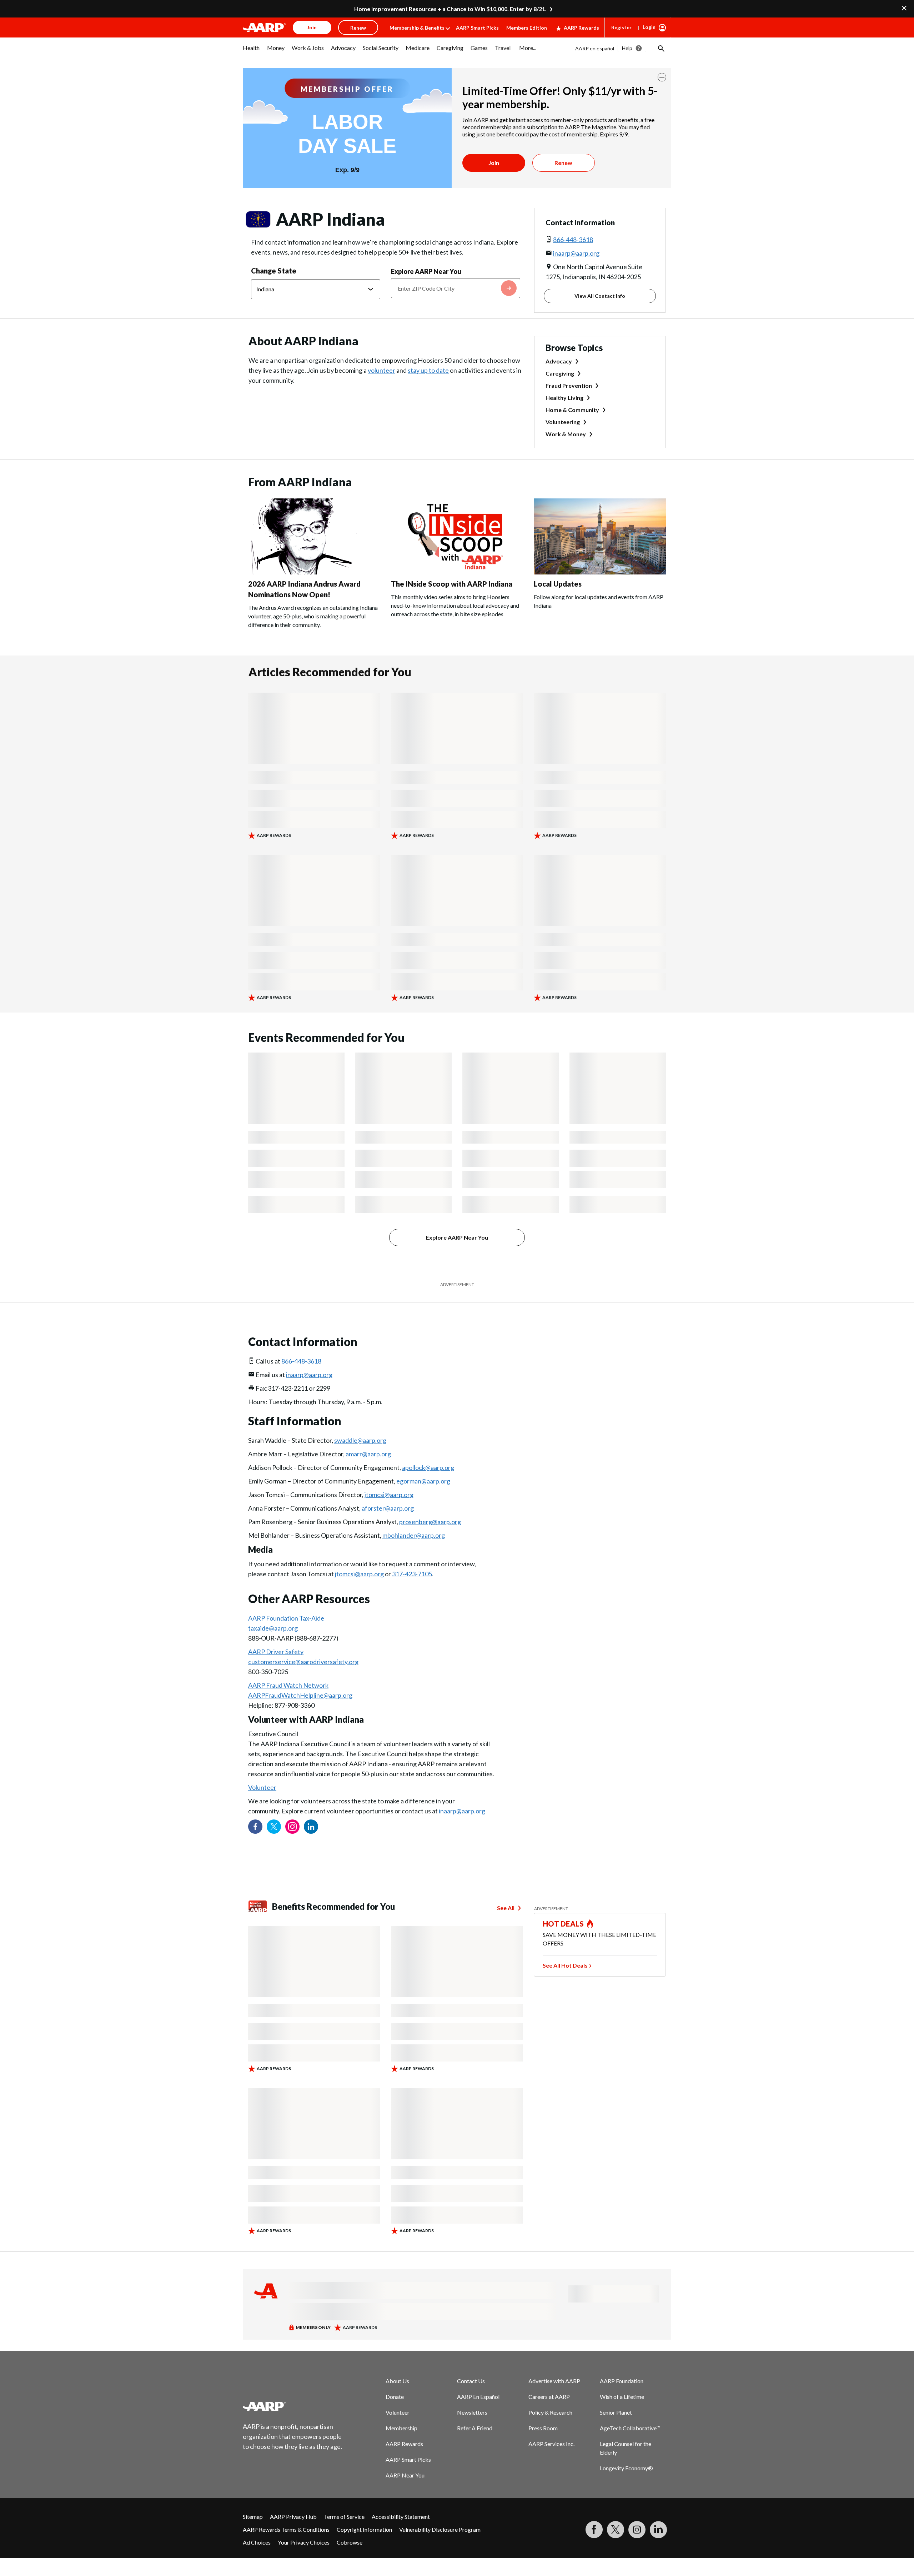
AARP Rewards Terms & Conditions (286, 2529)
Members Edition (527, 28)
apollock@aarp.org (428, 1467)
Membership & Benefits (417, 28)
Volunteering (563, 422)
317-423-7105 (412, 1574)
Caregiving (560, 373)
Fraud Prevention (569, 385)
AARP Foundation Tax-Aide (286, 1618)
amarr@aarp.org (368, 1454)
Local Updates (558, 584)
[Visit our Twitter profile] (274, 1827)
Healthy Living (564, 398)
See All (506, 1908)
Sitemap (253, 2517)
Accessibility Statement (401, 2517)
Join (494, 163)
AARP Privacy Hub (293, 2517)
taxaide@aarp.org (273, 1628)
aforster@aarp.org (388, 1508)
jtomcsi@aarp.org (389, 1495)
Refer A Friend (475, 2428)
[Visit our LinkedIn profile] (311, 1827)
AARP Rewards (581, 28)
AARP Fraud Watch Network (288, 1685)
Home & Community (572, 410)
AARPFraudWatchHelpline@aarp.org (300, 1695)
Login (649, 27)
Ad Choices (257, 2542)
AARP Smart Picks (477, 28)
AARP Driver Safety (276, 1652)
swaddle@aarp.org (360, 1440)
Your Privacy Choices (304, 2542)
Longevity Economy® (626, 2468)
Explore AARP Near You (426, 271)
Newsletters (472, 2412)
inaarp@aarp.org (576, 253)
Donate (395, 2397)
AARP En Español (478, 2397)
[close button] (662, 77)
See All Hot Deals (565, 1965)
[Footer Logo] (293, 2406)
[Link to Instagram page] (292, 1827)
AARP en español (595, 48)
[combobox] (456, 288)
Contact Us (471, 2381)
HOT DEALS (563, 1924)
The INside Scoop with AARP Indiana (452, 584)
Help (627, 48)
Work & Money (566, 434)
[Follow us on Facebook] (255, 1827)
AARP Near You (405, 2475)
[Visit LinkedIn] (658, 2530)
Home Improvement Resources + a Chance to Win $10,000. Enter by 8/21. (450, 9)
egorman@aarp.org (423, 1481)
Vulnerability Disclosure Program (440, 2529)
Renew (563, 163)
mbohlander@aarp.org (414, 1535)
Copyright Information (364, 2529)
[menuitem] (251, 51)
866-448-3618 (573, 240)
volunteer (381, 370)
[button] (661, 48)
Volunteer (262, 1787)
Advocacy (559, 361)
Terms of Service (344, 2517)
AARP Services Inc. (551, 2444)
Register (621, 27)
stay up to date (428, 370)
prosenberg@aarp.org (430, 1522)
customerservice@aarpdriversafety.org (303, 1662)
